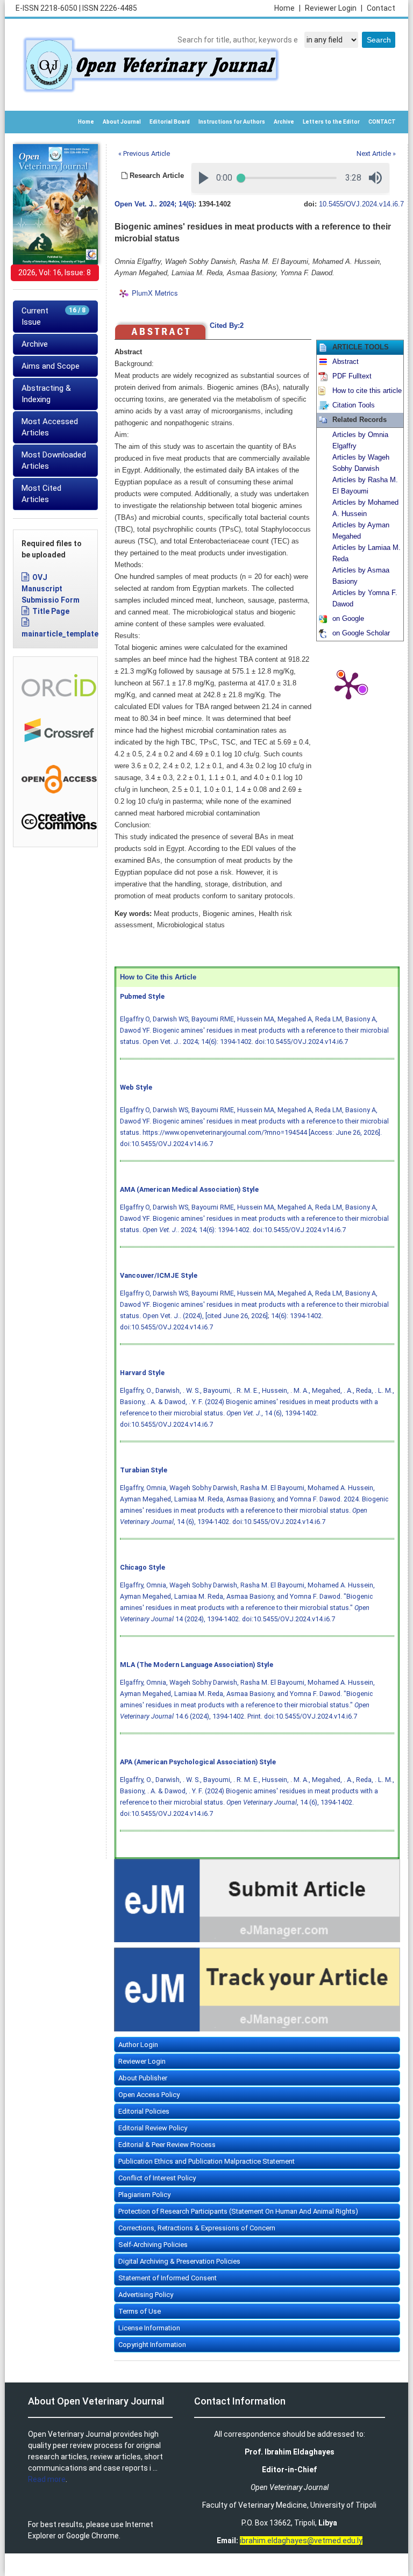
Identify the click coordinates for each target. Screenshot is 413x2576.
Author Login (138, 2045)
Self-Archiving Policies (153, 2245)
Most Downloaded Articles (54, 460)
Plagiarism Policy (144, 2195)
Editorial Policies (144, 2111)
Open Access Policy (149, 2095)
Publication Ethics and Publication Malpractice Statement (206, 2161)
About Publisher (143, 2078)
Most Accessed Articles (50, 427)
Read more (47, 2479)
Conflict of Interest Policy (157, 2178)
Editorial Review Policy (153, 2128)
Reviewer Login (334, 8)
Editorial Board (170, 122)
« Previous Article (144, 153)
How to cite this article (367, 391)
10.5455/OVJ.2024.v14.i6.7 (361, 204)
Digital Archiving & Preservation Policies (179, 2261)
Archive (284, 122)
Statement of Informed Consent (168, 2278)
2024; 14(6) (177, 204)
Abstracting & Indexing (46, 394)
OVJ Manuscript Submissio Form (51, 589)
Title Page (51, 611)
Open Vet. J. (135, 204)
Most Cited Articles (41, 494)
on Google (348, 619)
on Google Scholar (361, 633)
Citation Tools (354, 405)
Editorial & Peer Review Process (167, 2145)
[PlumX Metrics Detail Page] (348, 685)
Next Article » (376, 153)
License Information (149, 2328)
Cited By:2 (227, 326)
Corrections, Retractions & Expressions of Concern (197, 2228)
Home (287, 8)
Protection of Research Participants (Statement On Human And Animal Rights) (238, 2211)
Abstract (346, 362)
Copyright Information (152, 2345)
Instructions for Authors (232, 122)
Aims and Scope (51, 366)
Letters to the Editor (331, 122)
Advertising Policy (146, 2295)
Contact (381, 8)
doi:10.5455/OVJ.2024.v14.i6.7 (301, 1042)
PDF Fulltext (352, 376)
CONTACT (382, 122)
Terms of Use (140, 2311)
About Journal (122, 122)
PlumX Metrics (155, 293)
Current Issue (54, 316)
